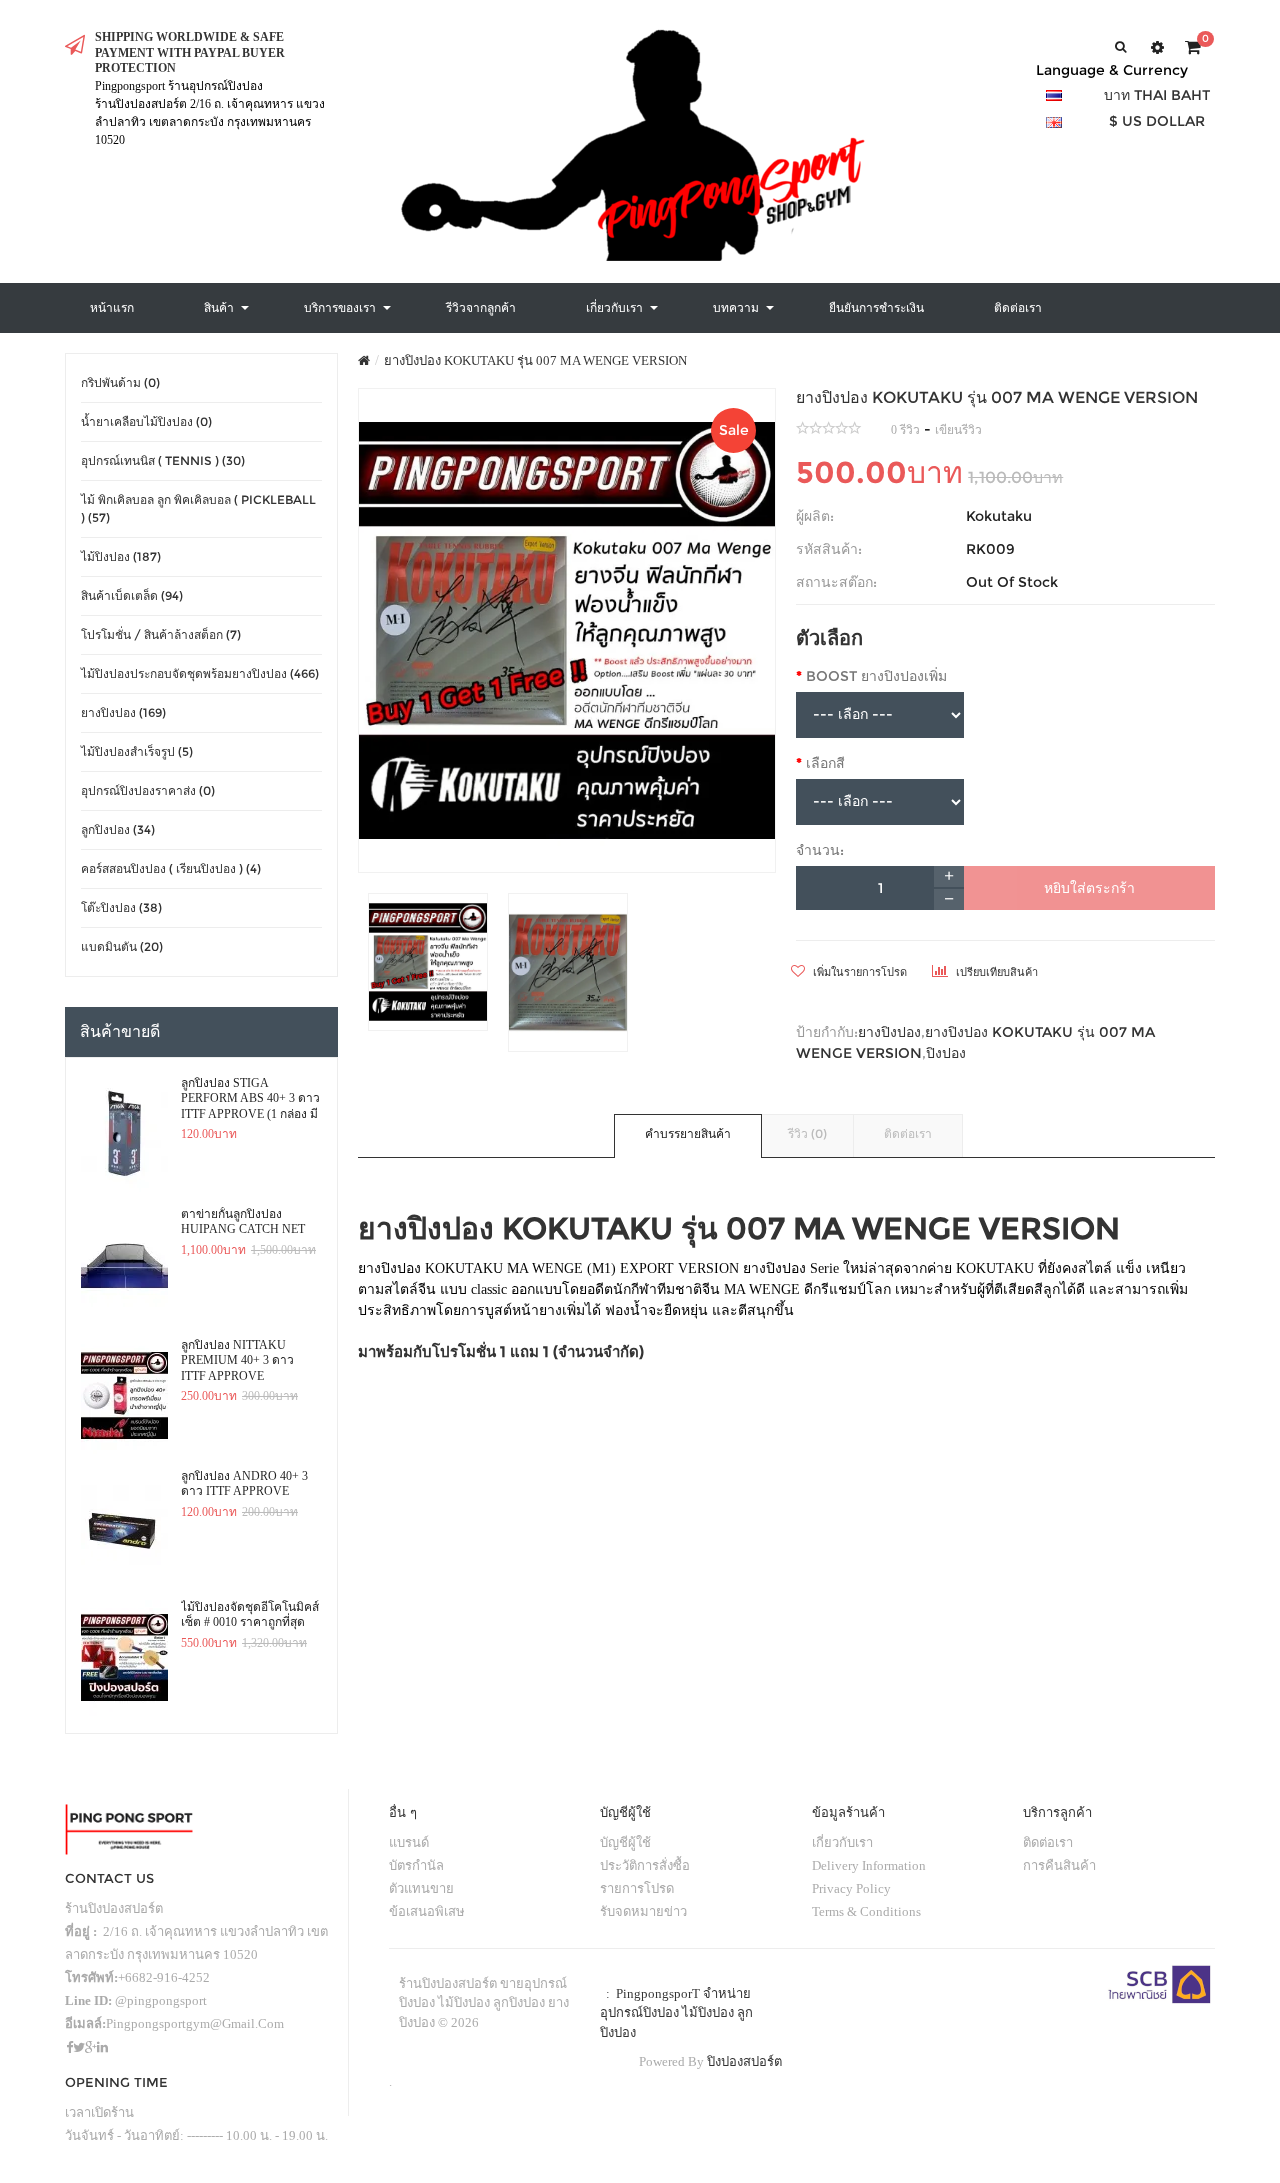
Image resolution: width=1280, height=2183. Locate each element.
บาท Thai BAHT (1157, 95)
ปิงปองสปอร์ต (744, 2061)
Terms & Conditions (866, 1911)
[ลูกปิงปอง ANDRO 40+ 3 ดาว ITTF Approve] (124, 1527)
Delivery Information (869, 1865)
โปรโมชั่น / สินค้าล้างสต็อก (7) (161, 634)
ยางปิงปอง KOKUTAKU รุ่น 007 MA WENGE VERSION (535, 360)
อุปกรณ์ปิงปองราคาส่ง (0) (148, 790)
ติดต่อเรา (908, 1133)
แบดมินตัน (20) (122, 946)
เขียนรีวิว (958, 430)
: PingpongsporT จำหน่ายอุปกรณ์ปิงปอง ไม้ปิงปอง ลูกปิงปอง (676, 2013)
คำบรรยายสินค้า (688, 1133)
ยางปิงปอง (889, 1032)
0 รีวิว (905, 430)
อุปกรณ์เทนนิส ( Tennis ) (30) (163, 460)
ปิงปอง (946, 1053)
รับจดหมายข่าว (643, 1911)
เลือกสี (825, 763)
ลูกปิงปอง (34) (118, 829)
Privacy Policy (851, 1888)
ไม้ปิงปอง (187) (121, 556)
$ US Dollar (1157, 121)
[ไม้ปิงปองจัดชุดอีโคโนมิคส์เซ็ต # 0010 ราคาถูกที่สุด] (124, 1658)
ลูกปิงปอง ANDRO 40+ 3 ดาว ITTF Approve (244, 1484)
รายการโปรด (637, 1888)
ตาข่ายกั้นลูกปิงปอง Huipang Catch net (243, 1222)
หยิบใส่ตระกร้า (1089, 888)
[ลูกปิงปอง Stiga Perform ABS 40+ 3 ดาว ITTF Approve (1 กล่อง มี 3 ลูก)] (124, 1134)
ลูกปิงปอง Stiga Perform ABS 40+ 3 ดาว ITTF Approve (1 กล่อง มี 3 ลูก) (250, 1099)
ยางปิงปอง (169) (123, 712)
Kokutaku (999, 516)
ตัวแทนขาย (421, 1888)
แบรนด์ (409, 1842)
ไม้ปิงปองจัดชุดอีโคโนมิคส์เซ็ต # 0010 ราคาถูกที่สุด (250, 1615)
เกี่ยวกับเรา (842, 1842)
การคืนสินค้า (1059, 1865)
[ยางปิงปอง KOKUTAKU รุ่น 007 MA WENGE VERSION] (567, 630)
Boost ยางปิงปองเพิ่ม (876, 676)
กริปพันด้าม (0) (120, 382)
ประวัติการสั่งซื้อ (645, 1865)
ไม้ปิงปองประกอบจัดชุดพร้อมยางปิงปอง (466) (200, 673)
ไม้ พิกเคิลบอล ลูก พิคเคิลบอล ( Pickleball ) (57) (198, 508)
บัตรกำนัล (416, 1865)
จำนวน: (820, 850)
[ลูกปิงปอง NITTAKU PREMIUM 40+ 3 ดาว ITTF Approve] (124, 1396)
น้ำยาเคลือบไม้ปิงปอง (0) (146, 421)
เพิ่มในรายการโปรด (858, 972)
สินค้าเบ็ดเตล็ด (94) (132, 595)
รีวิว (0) (807, 1133)
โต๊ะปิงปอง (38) (121, 907)
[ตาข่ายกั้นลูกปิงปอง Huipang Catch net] (124, 1265)
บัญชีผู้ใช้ (625, 1842)
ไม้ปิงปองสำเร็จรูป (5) (137, 751)
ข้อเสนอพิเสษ (427, 1911)
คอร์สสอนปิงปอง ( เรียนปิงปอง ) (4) (171, 868)
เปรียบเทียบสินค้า (995, 972)
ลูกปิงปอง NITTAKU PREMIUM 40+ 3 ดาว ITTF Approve (237, 1360)
